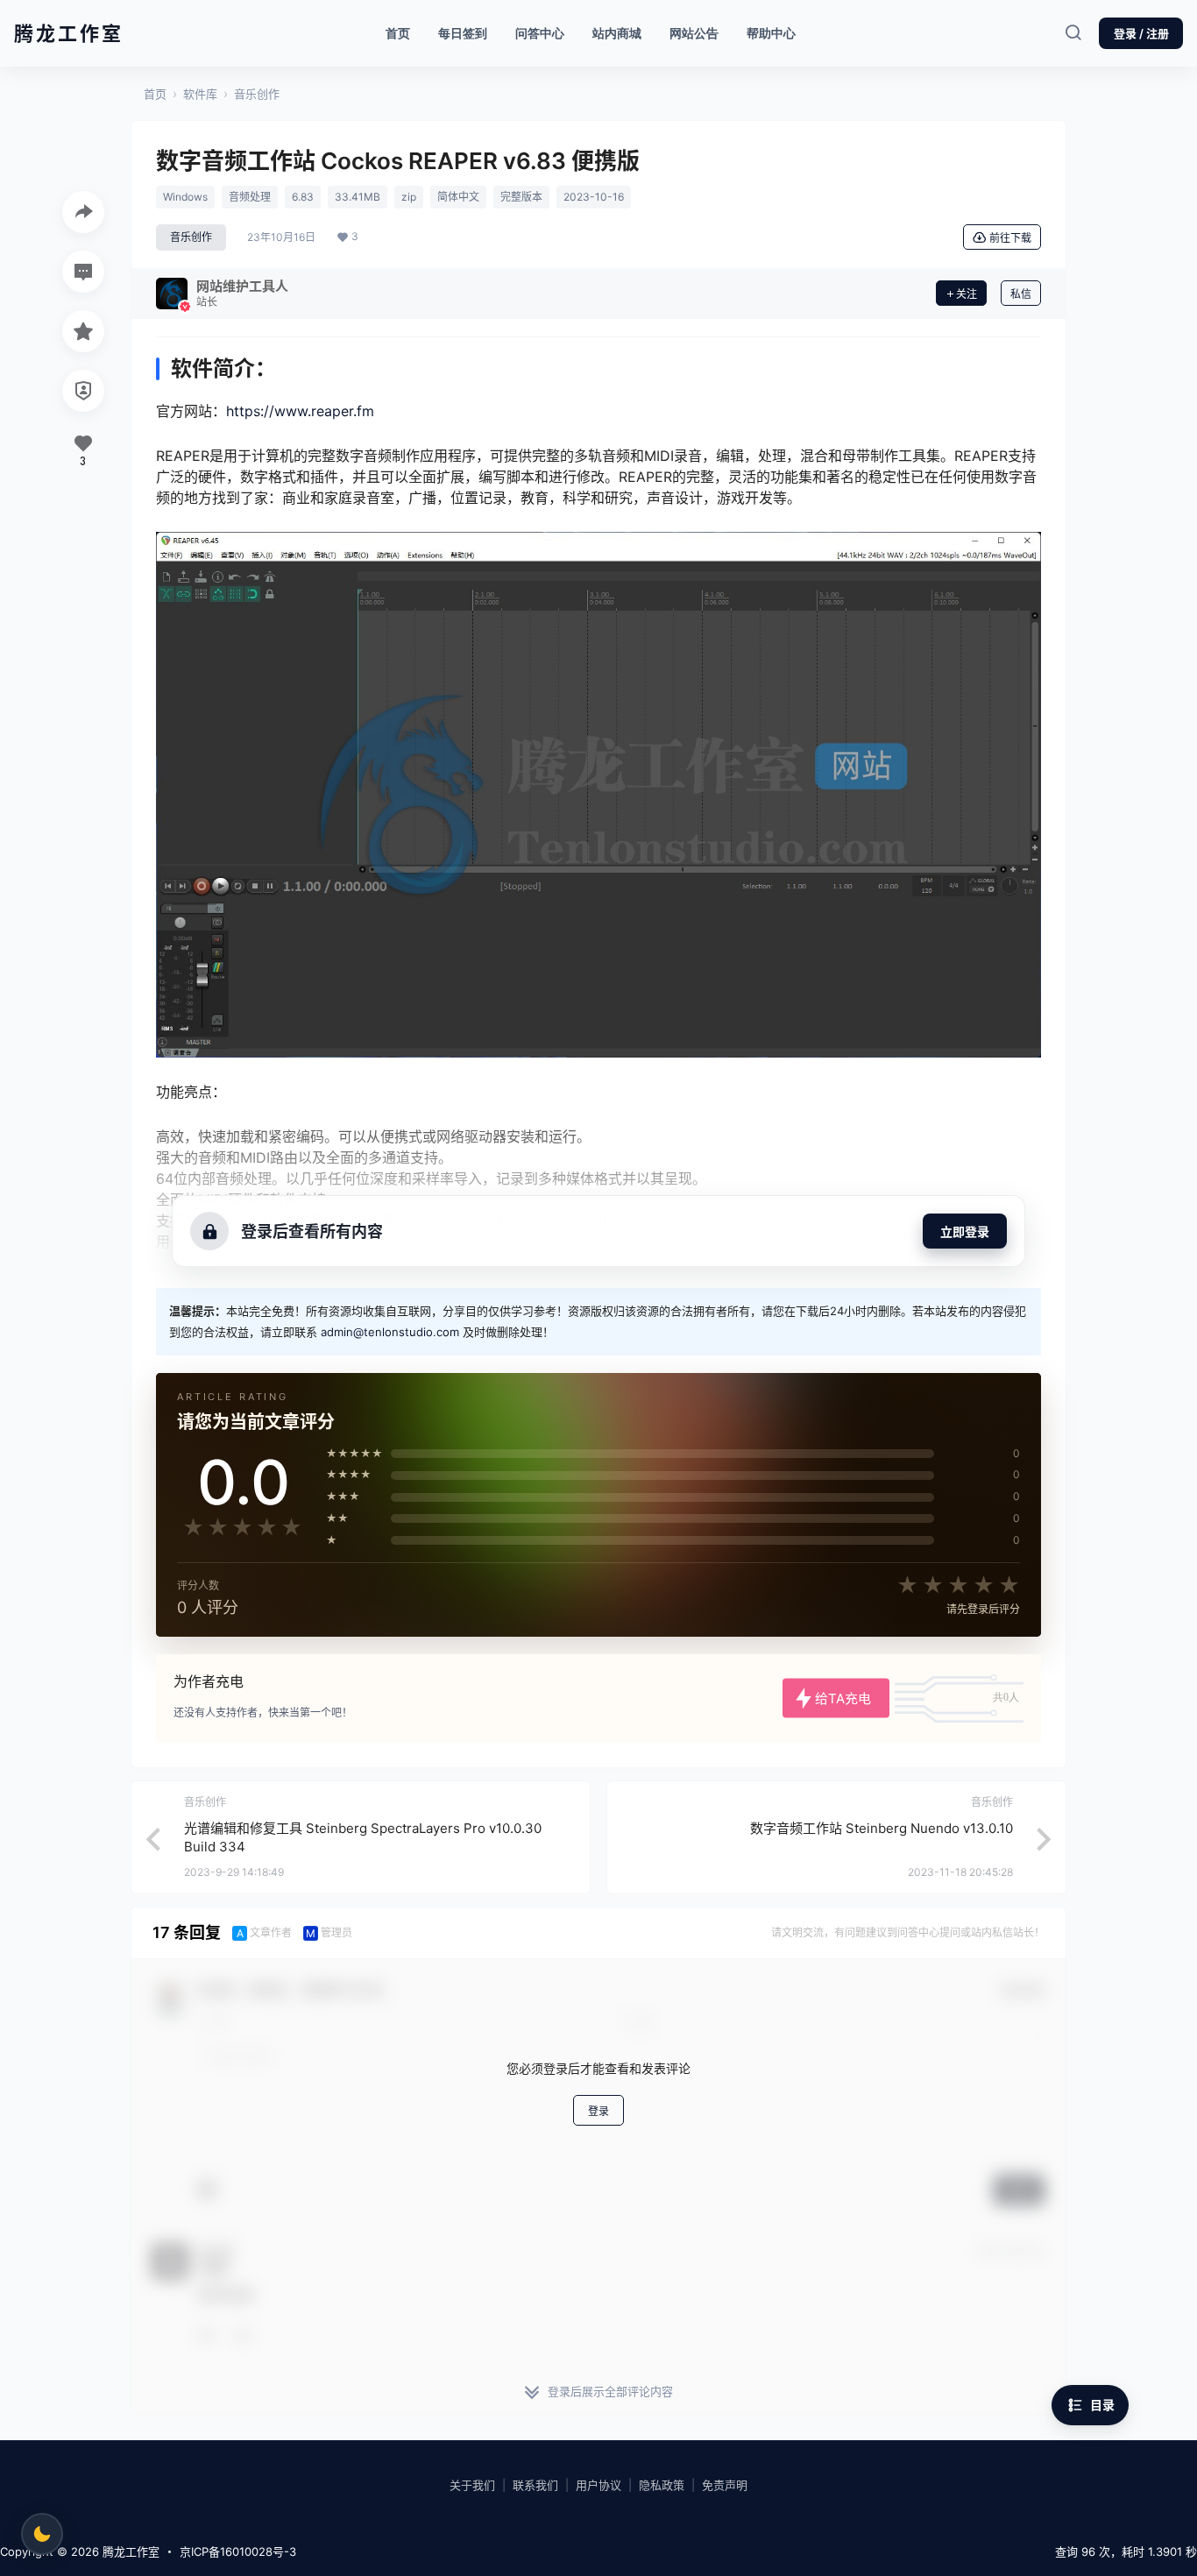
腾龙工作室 (129, 2551)
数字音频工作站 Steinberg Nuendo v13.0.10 (882, 1828)
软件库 (200, 94)
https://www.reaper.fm (300, 411)
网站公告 (694, 33)
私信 (1021, 294)
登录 (598, 2110)
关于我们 (472, 2485)
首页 (398, 33)
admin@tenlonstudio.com (390, 1332)
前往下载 (1010, 238)
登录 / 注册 (1141, 33)
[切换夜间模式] (42, 2534)
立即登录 (965, 1231)
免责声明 (725, 2485)
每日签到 (463, 33)
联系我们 (535, 2485)
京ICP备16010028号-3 (238, 2551)
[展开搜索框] (1073, 33)
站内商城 (623, 28)
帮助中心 (771, 33)
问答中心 (540, 33)
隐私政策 (662, 2485)
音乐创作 (257, 94)
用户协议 (598, 2485)
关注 (967, 294)
